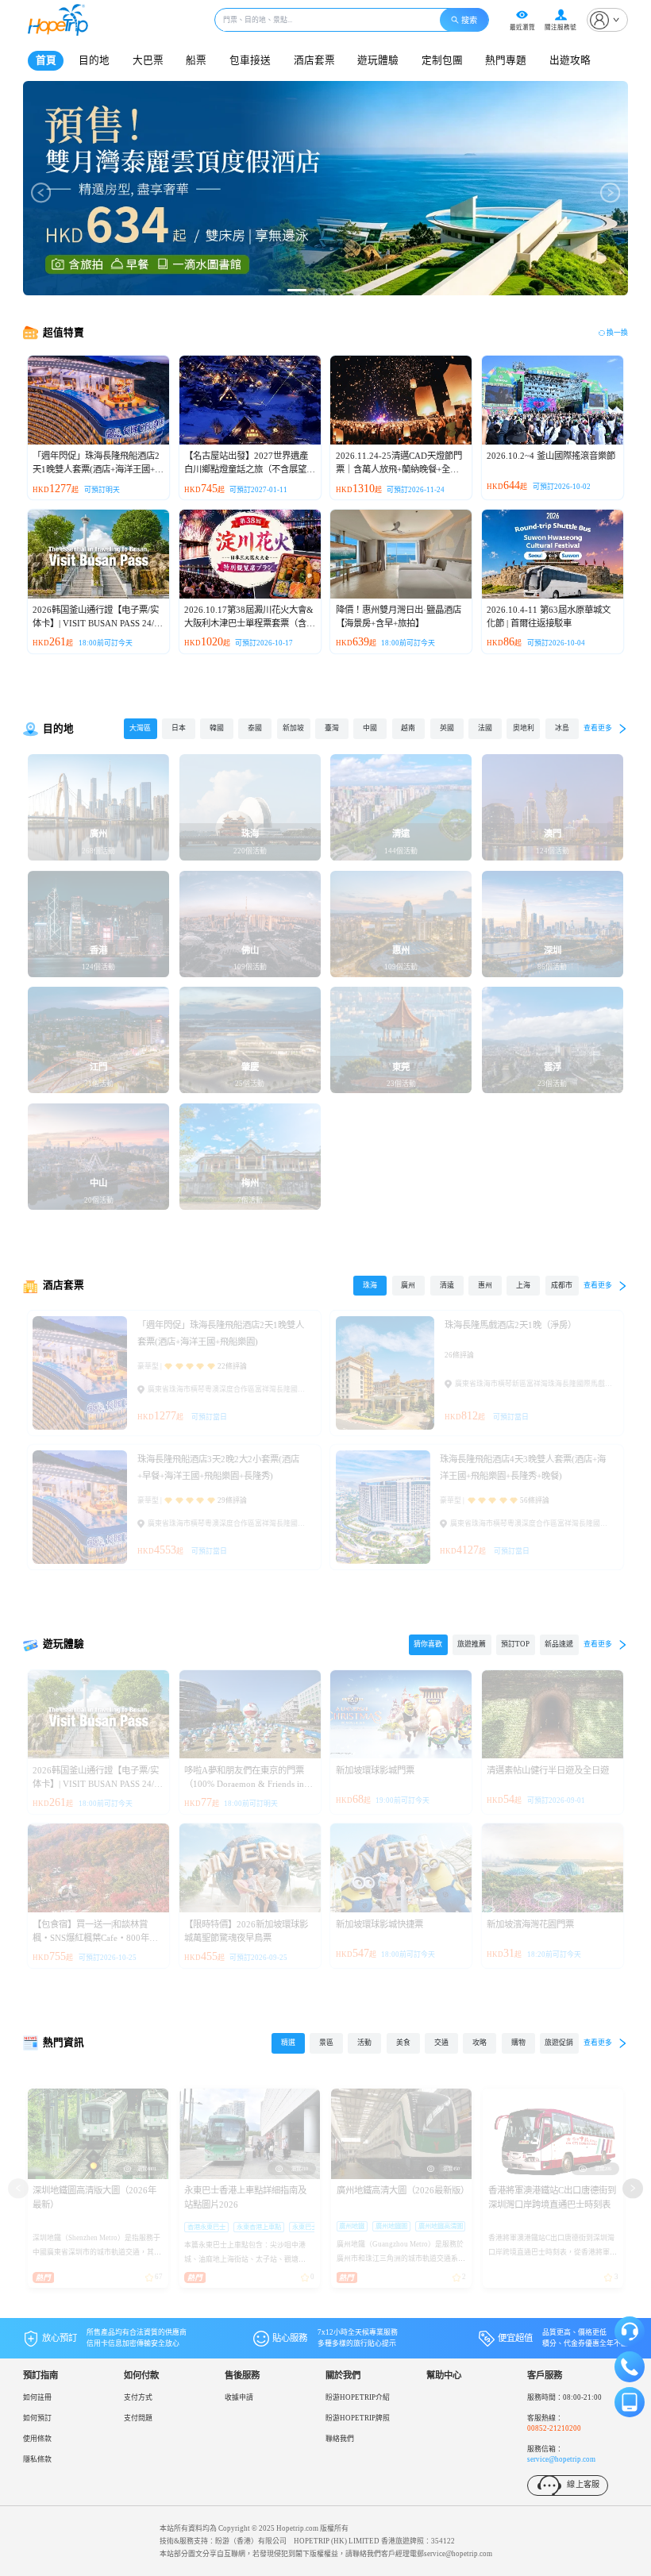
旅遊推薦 (472, 1644)
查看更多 (598, 728)
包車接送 (250, 60)
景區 (326, 2043)
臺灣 (332, 728)
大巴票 (148, 60)
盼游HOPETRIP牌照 (358, 2418)
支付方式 (138, 2397)
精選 (288, 2043)
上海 (523, 1285)
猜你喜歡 (428, 1644)
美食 (403, 2043)
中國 (370, 728)
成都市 (562, 1285)
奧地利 (524, 728)
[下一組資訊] (632, 2188)
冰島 (562, 728)
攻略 (480, 2043)
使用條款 (37, 2439)
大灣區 (140, 728)
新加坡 (293, 728)
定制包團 (442, 60)
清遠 (447, 1285)
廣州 (408, 1285)
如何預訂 (37, 2418)
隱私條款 (37, 2459)
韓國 (217, 728)
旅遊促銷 (559, 2043)
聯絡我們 (340, 2439)
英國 (447, 728)
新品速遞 (559, 1644)
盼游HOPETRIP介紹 (358, 2397)
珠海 (370, 1285)
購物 (518, 2043)
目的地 (94, 60)
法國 (485, 728)
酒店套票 (314, 60)
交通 (441, 2043)
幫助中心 (444, 2375)
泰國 (255, 728)
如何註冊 (37, 2397)
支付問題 (138, 2418)
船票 (196, 60)
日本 (179, 728)
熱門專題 (506, 60)
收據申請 (239, 2397)
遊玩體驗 (378, 60)
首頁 (46, 60)
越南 (408, 728)
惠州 (485, 1285)
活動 (364, 2043)
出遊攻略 (570, 60)
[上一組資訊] (18, 2188)
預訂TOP (515, 1644)
